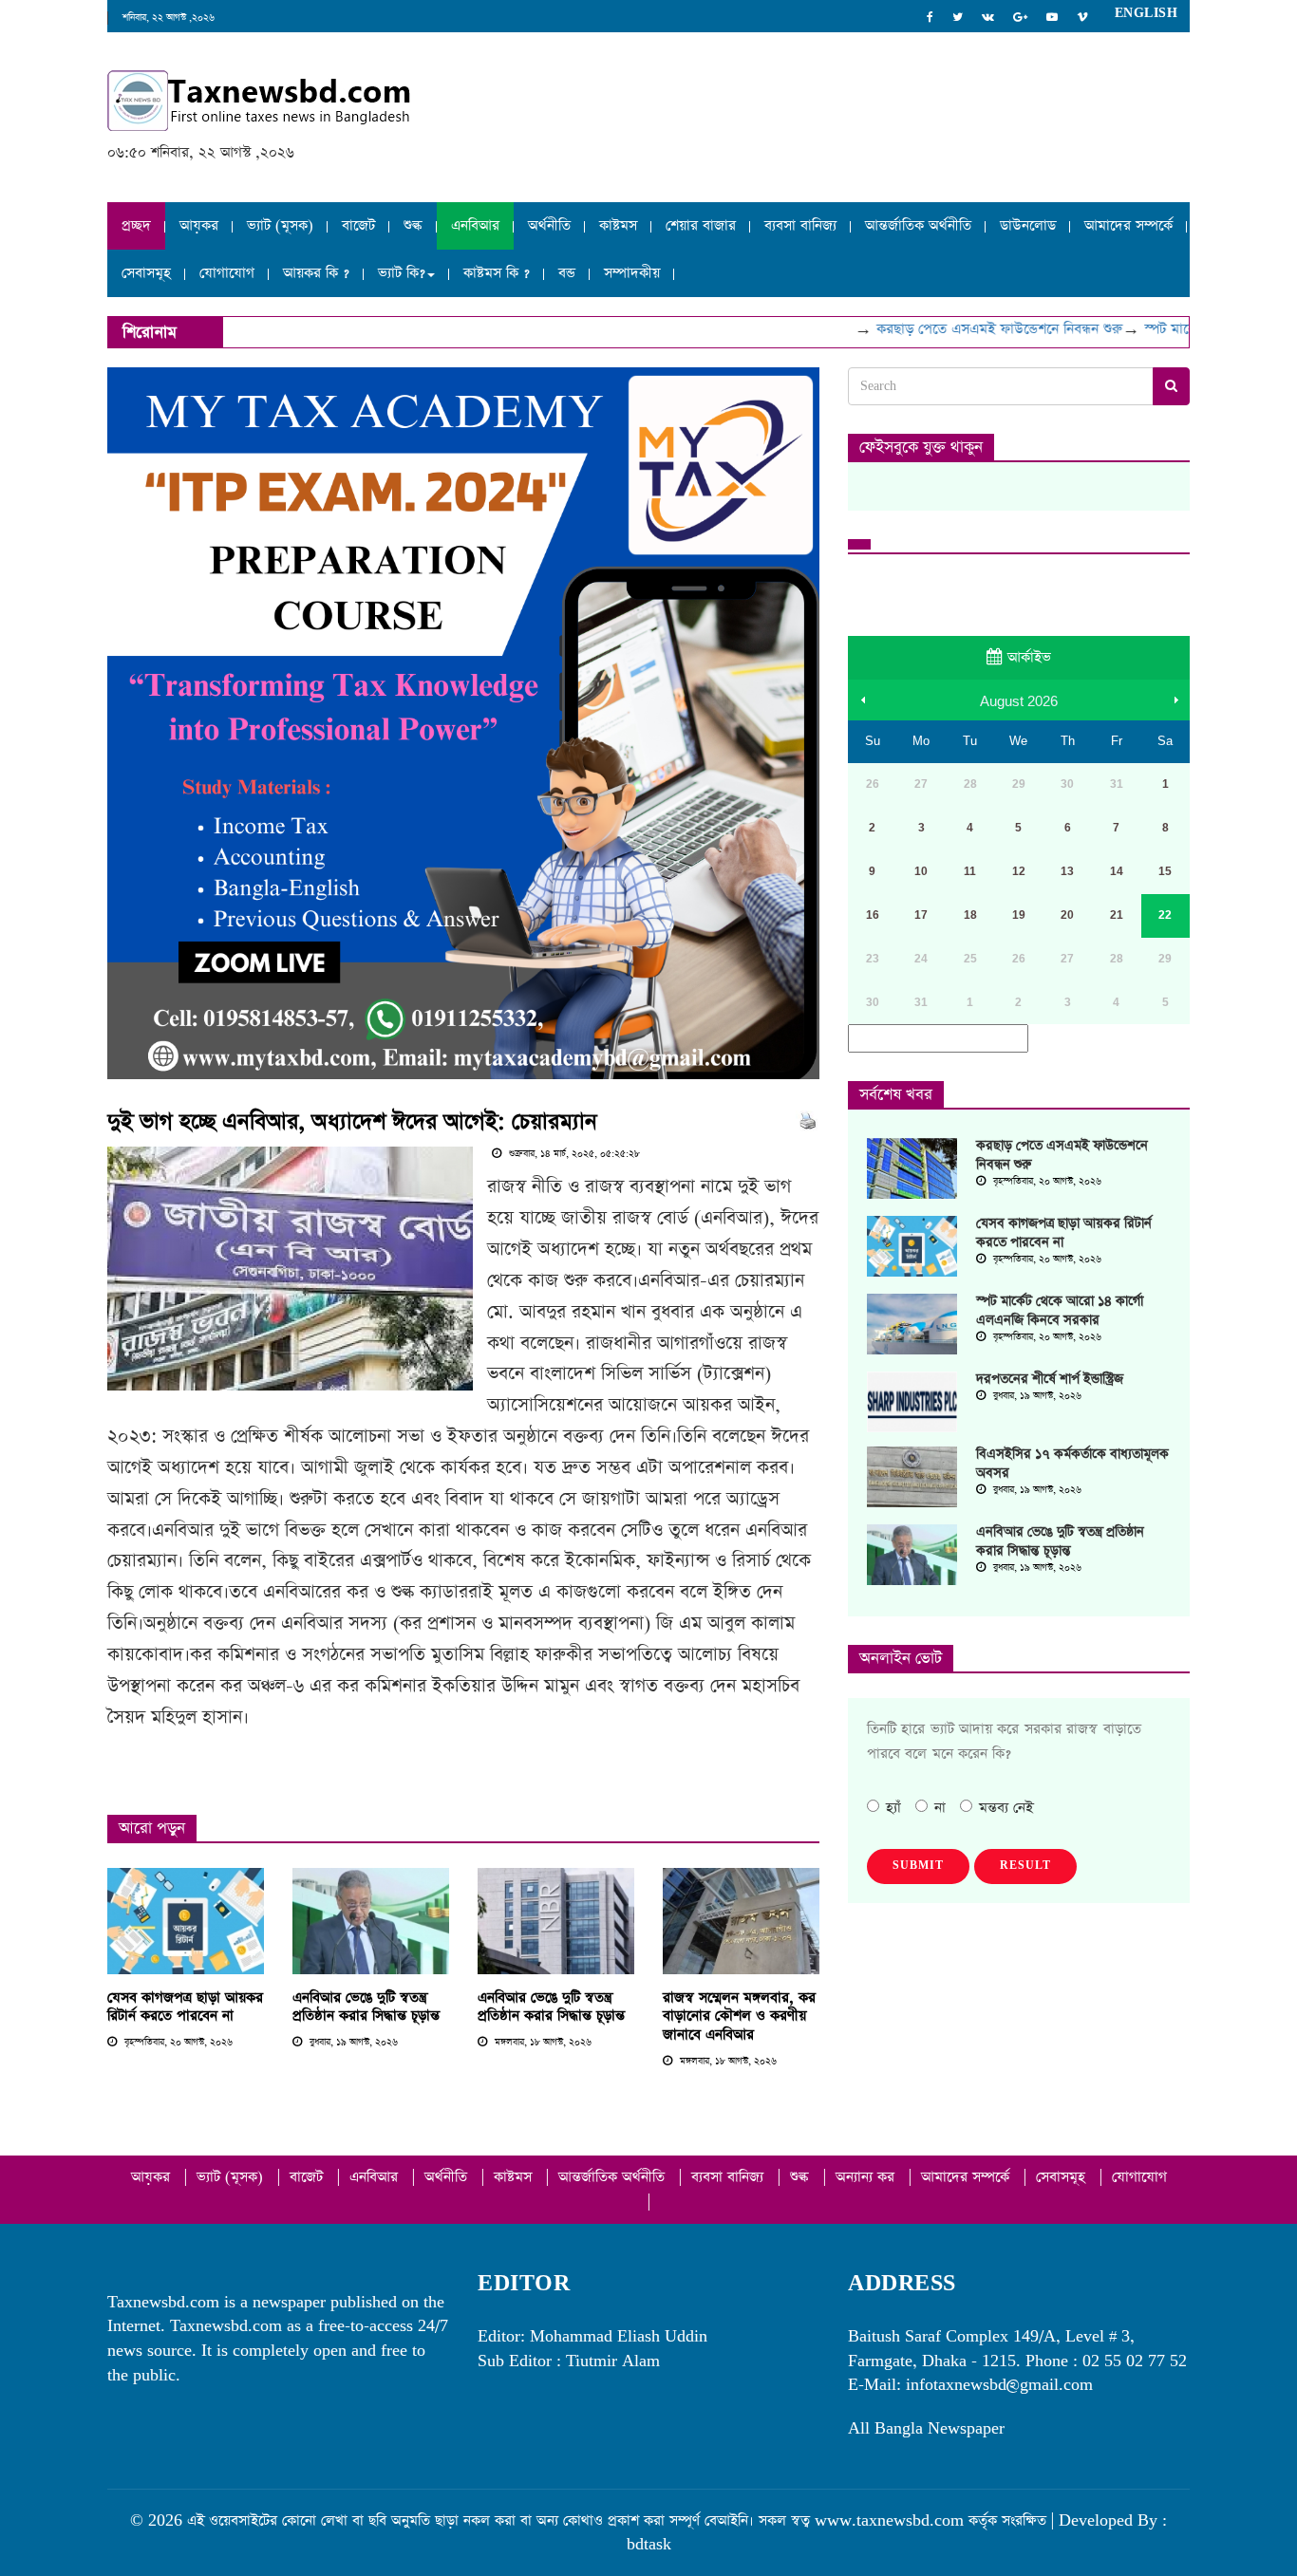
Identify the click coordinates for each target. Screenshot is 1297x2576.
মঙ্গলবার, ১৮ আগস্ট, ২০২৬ (542, 2043)
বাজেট (358, 225)
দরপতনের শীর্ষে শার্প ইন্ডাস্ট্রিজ (1050, 1379)
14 (1117, 871)
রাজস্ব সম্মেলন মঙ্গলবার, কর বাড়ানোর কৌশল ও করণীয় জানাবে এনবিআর (739, 2016)
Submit (918, 1866)
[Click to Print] (808, 1120)
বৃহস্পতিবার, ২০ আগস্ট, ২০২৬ (177, 2043)
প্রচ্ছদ (136, 225)
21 (1117, 915)
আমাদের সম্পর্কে (1128, 225)
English (1147, 13)
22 (1165, 915)
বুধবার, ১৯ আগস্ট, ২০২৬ (352, 2043)
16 (873, 915)
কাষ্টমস (618, 225)
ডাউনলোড (1028, 225)
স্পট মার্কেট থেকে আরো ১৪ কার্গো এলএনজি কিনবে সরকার (1060, 1311)
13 (1067, 871)
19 (1019, 915)
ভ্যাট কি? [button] (402, 273)
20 (1067, 915)
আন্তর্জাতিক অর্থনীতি (918, 225)
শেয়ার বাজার (701, 225)
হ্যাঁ (893, 1808)
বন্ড (567, 273)
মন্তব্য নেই (1006, 1808)
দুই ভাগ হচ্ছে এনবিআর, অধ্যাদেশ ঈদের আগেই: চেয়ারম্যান (352, 1122)
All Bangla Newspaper (926, 2428)
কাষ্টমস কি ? (497, 273)
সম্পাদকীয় (632, 273)
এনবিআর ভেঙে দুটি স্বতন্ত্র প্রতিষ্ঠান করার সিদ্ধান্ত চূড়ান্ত (366, 2007)
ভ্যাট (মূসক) (280, 225)
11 (970, 871)
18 (970, 915)
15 (1165, 871)
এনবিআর (475, 225)
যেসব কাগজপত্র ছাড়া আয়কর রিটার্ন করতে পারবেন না (185, 2007)
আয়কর (199, 225)
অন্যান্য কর (867, 2177)
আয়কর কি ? (316, 273)
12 (1019, 871)
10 (921, 871)
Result (1025, 1866)
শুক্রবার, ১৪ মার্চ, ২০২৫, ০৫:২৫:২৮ (573, 1154)
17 (921, 915)
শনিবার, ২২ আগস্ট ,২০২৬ (169, 18)
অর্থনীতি (549, 225)
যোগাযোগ (227, 273)
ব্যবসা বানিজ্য (800, 225)
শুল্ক (413, 225)
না (940, 1808)
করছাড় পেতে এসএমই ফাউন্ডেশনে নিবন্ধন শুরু (973, 329)
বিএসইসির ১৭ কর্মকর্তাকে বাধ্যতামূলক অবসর (1072, 1464)
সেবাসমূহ (146, 273)
